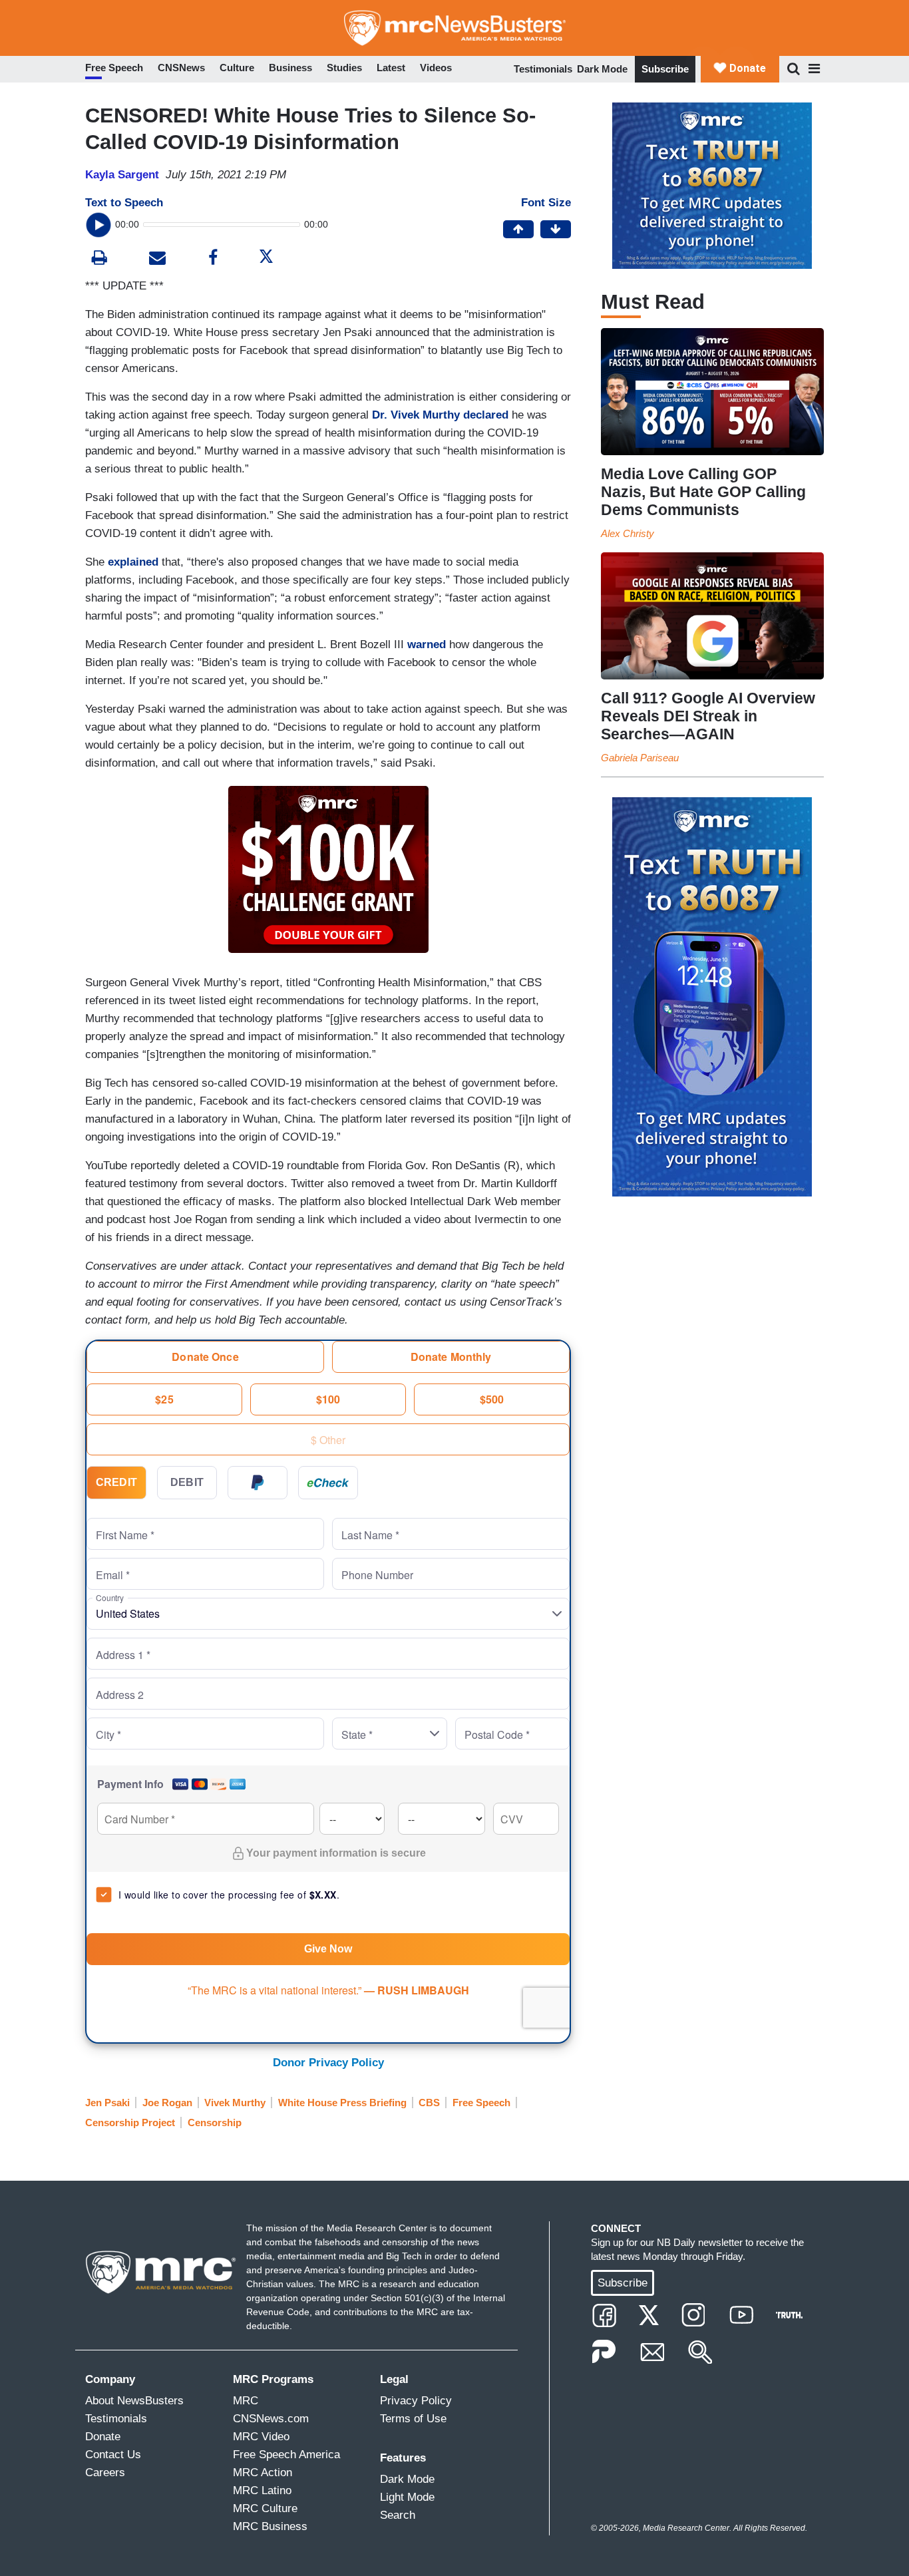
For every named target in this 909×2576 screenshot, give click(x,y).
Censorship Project (130, 2122)
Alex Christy (628, 533)
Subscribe (665, 69)
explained (135, 562)
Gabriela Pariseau (640, 758)
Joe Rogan (167, 2103)
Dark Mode (602, 69)
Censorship (215, 2122)
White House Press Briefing (342, 2103)
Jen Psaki (107, 2103)
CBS (429, 2103)
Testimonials (543, 69)
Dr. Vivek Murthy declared (440, 415)
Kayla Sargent (122, 175)
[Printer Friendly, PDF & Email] (157, 259)
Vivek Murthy (235, 2103)
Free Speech (481, 2103)
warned (428, 644)
